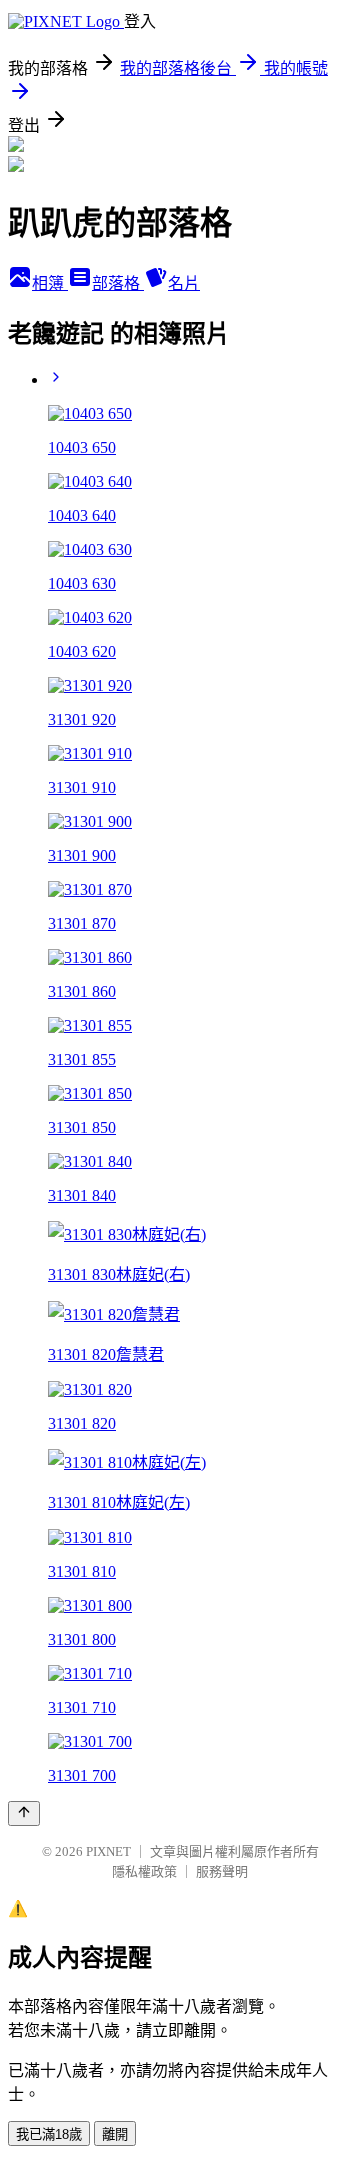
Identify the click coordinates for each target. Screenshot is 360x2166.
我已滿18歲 (49, 2134)
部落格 (118, 283)
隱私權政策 (144, 1871)
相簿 (50, 283)
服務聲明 (222, 1871)
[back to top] (24, 1813)
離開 (115, 2134)
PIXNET (108, 1851)
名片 (184, 283)
